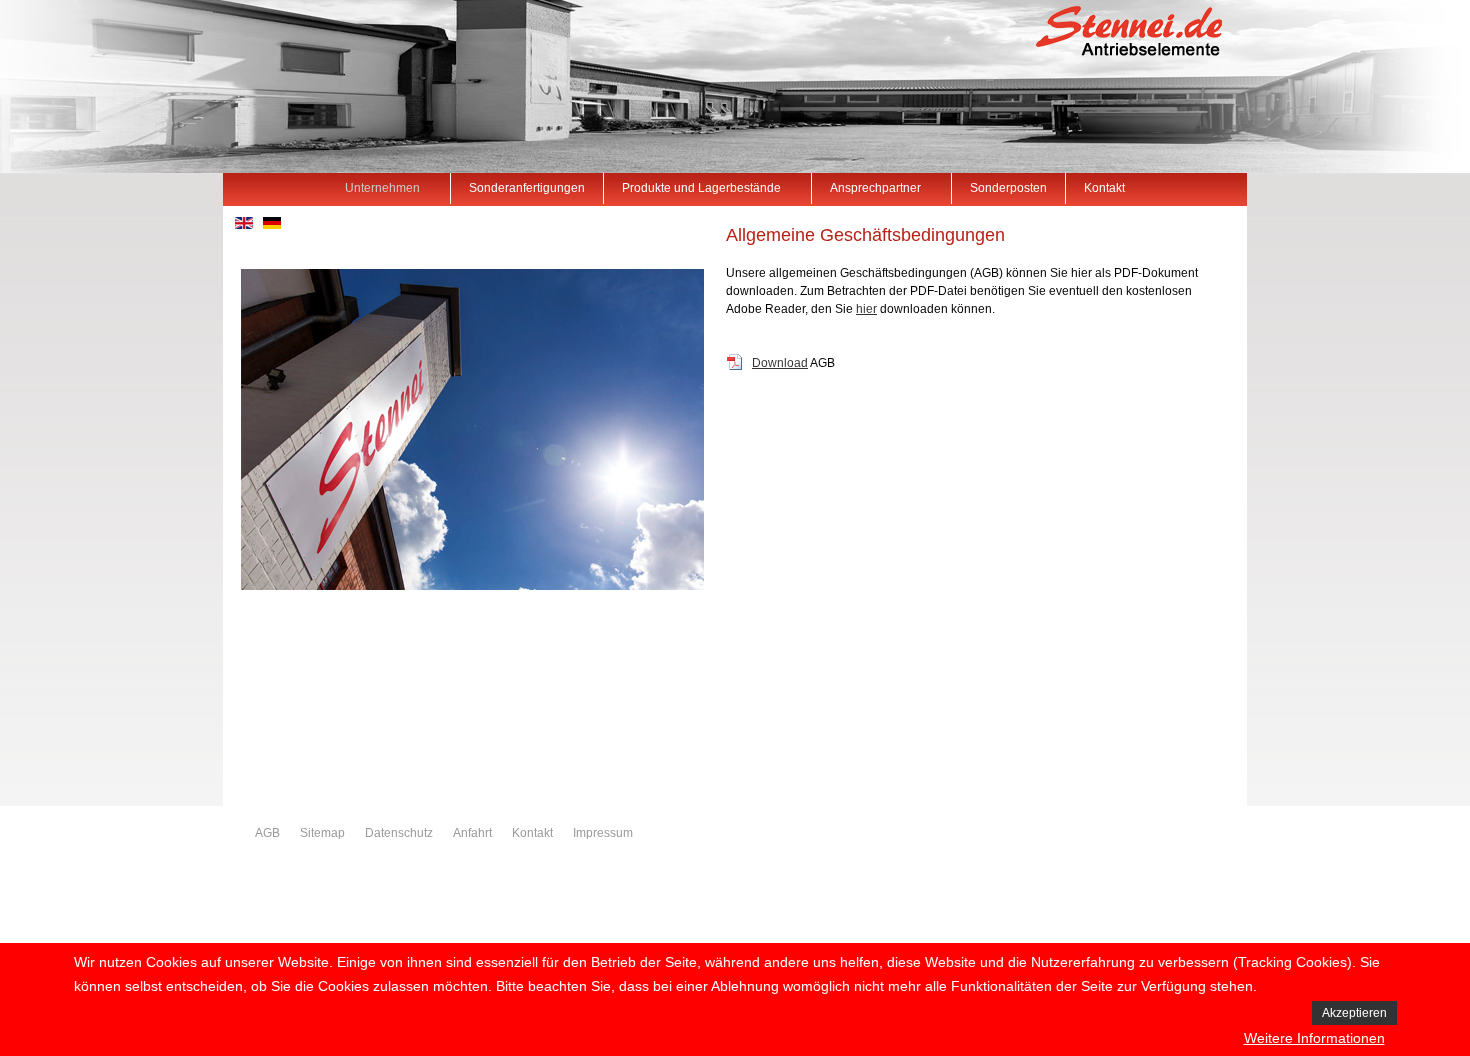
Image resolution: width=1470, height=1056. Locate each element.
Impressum (603, 833)
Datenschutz (399, 833)
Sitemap (322, 833)
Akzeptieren (1354, 1013)
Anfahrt (472, 833)
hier (866, 309)
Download (780, 363)
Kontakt (532, 833)
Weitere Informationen (1314, 1038)
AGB (267, 833)
